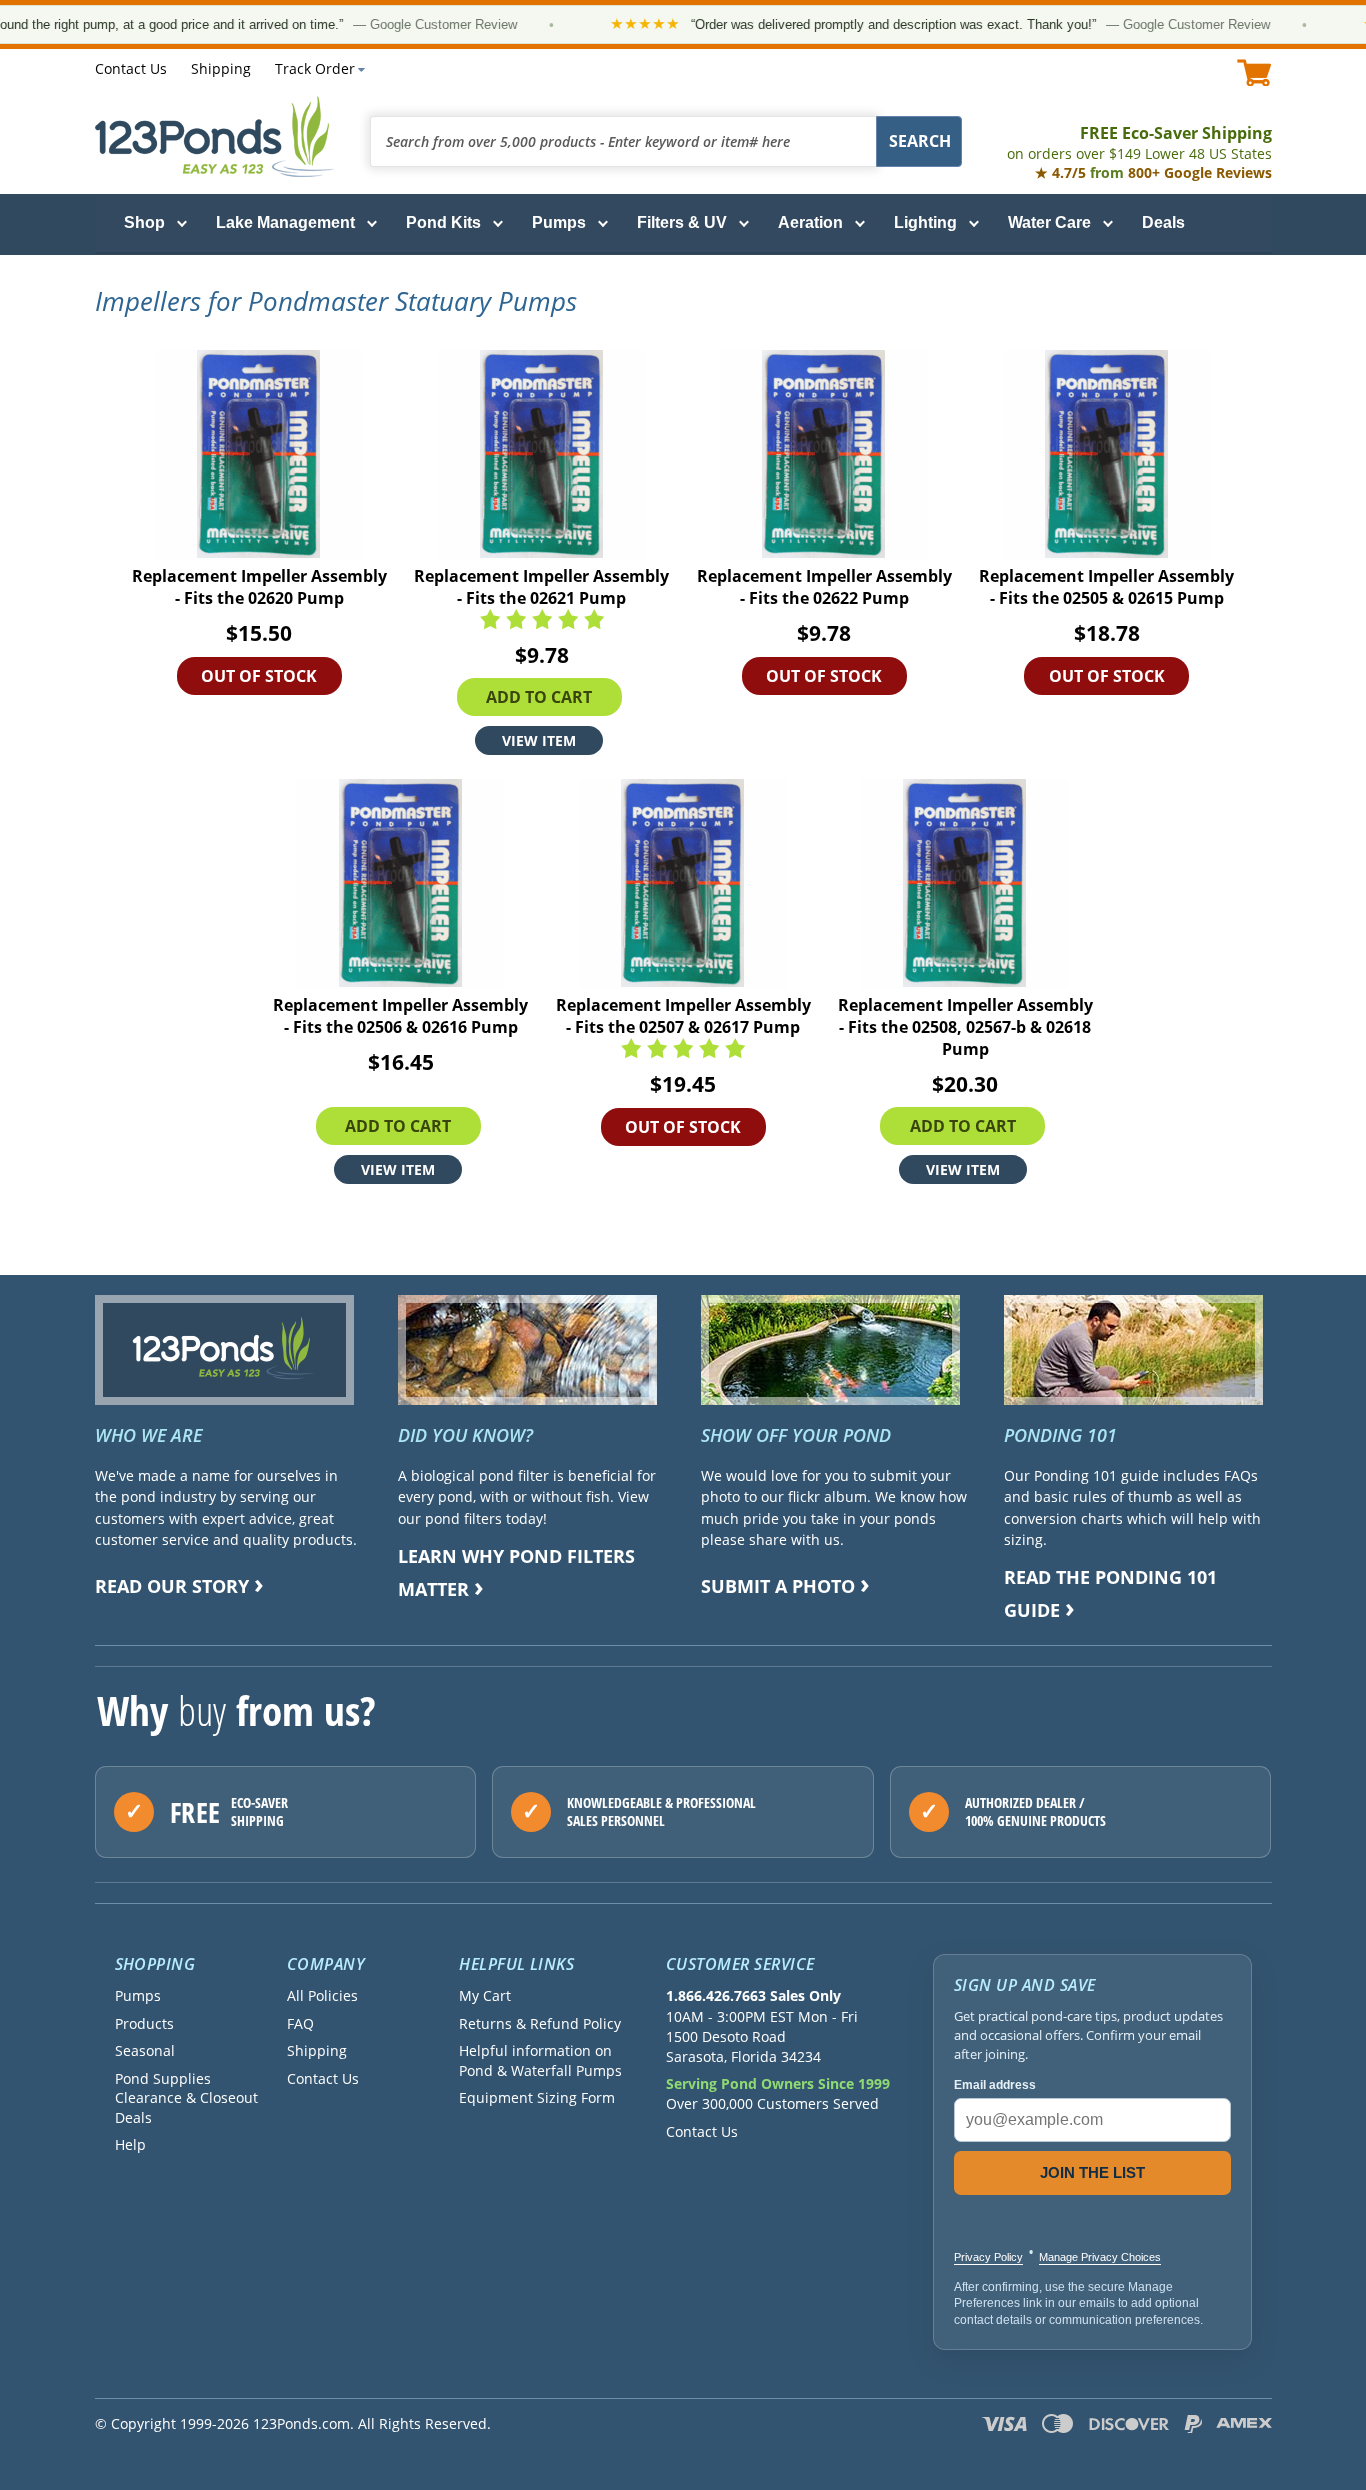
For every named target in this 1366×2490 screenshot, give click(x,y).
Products (144, 2023)
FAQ (300, 2023)
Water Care (1049, 222)
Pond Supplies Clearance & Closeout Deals (186, 2098)
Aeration (810, 222)
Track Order (315, 68)
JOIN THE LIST (1092, 2172)
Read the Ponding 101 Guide (1110, 1593)
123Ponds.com (215, 136)
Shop (144, 222)
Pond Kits (443, 222)
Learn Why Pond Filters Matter (516, 1572)
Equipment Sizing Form (537, 2097)
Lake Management (285, 222)
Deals (1163, 222)
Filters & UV (682, 222)
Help (130, 2144)
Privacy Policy (988, 2257)
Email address (995, 2085)
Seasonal (145, 2050)
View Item (539, 740)
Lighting (925, 222)
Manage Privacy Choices (1100, 2257)
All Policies (322, 1995)
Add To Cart (539, 697)
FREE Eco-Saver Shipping (1139, 142)
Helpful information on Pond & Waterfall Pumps (540, 2060)
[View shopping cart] (1254, 72)
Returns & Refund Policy (540, 2023)
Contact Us (131, 68)
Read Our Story (172, 1586)
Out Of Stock (259, 676)
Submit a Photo (778, 1586)
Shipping (221, 68)
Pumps (559, 222)
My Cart (485, 1995)
